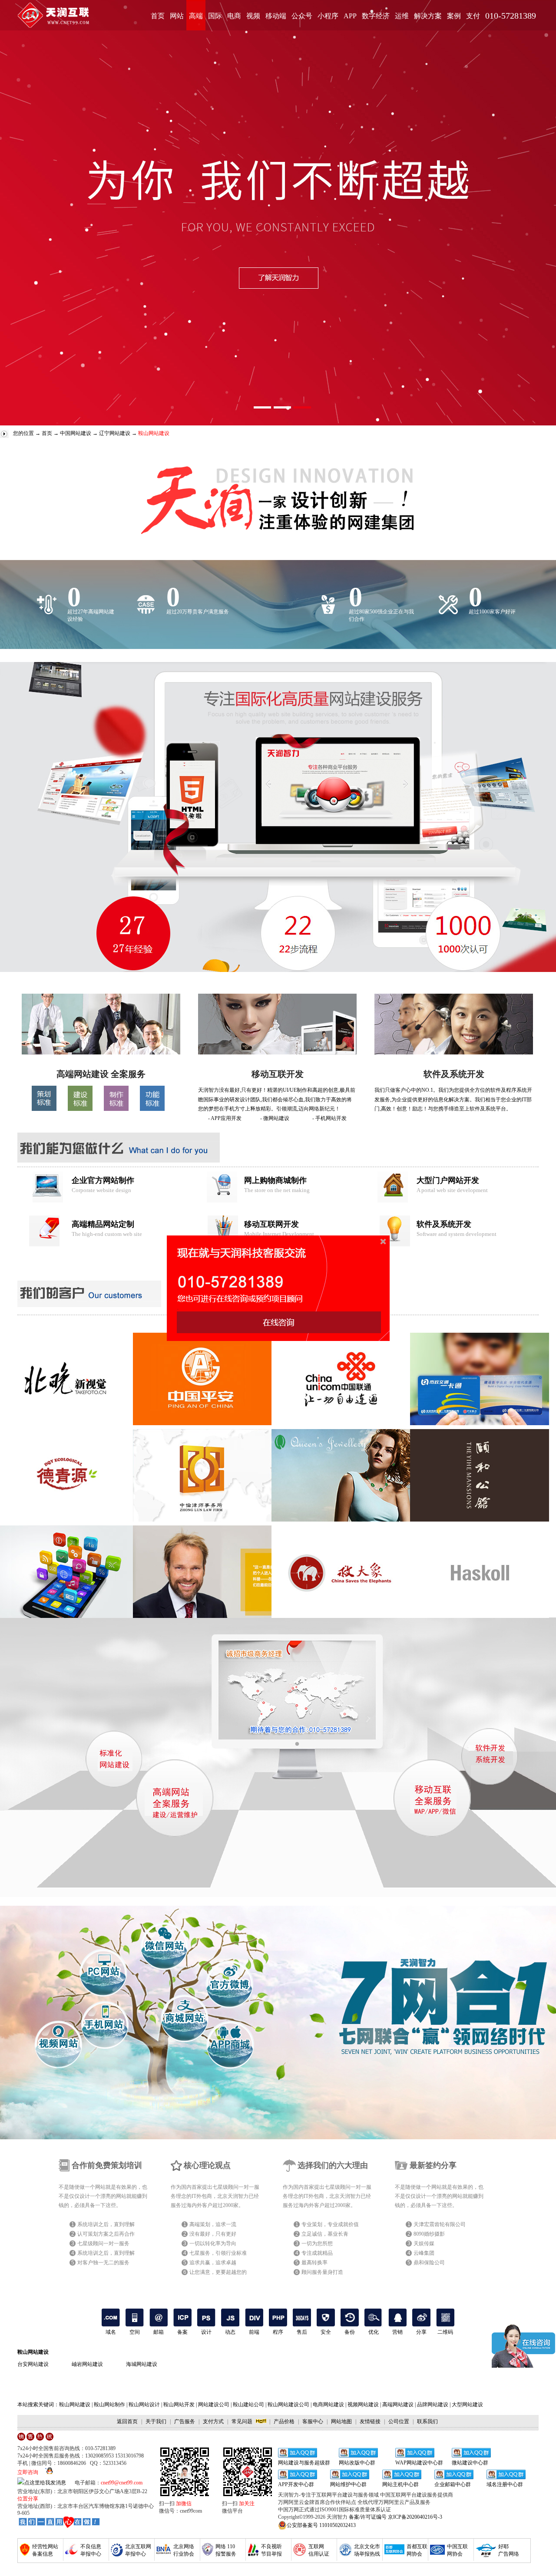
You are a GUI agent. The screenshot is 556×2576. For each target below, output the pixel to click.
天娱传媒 (424, 2243)
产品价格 (284, 2421)
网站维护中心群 (348, 2484)
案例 (454, 16)
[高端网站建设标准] (80, 1109)
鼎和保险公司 (429, 2263)
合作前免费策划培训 (107, 2165)
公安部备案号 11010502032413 (321, 2525)
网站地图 (341, 2421)
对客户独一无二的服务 (103, 2263)
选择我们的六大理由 (333, 2165)
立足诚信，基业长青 (325, 2234)
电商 (234, 16)
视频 (253, 16)
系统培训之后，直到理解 (106, 2224)
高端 (196, 16)
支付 (473, 16)
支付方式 (213, 2421)
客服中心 (313, 2421)
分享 (421, 2332)
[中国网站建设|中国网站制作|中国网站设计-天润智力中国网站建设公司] (101, 1053)
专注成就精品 (317, 2253)
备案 (182, 2332)
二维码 (445, 2332)
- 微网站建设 (275, 1118)
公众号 (302, 16)
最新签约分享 (433, 2165)
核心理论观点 (207, 2165)
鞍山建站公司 (248, 2405)
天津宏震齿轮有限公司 (440, 2224)
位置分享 (28, 2499)
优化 (374, 2332)
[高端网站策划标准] (44, 1109)
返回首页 (127, 2421)
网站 (177, 16)
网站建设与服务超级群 (304, 2463)
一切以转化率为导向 (213, 2243)
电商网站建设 (328, 2405)
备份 (350, 2332)
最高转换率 (314, 2263)
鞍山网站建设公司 (288, 2405)
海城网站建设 (142, 2364)
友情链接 (370, 2421)
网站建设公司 (214, 2405)
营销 (397, 2332)
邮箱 (159, 2332)
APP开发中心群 (296, 2484)
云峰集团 (424, 2253)
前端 (254, 2332)
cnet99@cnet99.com (122, 2483)
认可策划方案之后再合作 (106, 2234)
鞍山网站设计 (144, 2405)
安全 (326, 2332)
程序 (278, 2332)
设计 (206, 2332)
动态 (230, 2332)
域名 (111, 2332)
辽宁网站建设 (115, 433)
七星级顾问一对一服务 (103, 2243)
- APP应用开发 (225, 1118)
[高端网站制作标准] (116, 1109)
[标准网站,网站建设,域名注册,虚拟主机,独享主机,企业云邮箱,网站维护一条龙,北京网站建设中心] (59, 2522)
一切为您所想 (317, 2243)
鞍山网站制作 (109, 2405)
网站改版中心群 (357, 2463)
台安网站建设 (33, 2364)
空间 (135, 2332)
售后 (302, 2332)
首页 (158, 16)
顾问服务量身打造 (322, 2272)
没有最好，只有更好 (213, 2234)
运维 (402, 16)
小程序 (328, 16)
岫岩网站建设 (87, 2364)
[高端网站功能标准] (152, 1109)
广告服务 (185, 2421)
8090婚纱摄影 (429, 2234)
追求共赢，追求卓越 (213, 2263)
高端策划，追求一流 (213, 2224)
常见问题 (242, 2421)
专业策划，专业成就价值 (330, 2224)
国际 (215, 16)
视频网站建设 (363, 2405)
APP (350, 16)
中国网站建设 (76, 433)
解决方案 (428, 16)
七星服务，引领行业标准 (218, 2253)
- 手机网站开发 (329, 1118)
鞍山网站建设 (33, 2352)
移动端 (276, 16)
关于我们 (156, 2421)
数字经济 (376, 16)
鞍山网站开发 (179, 2405)
